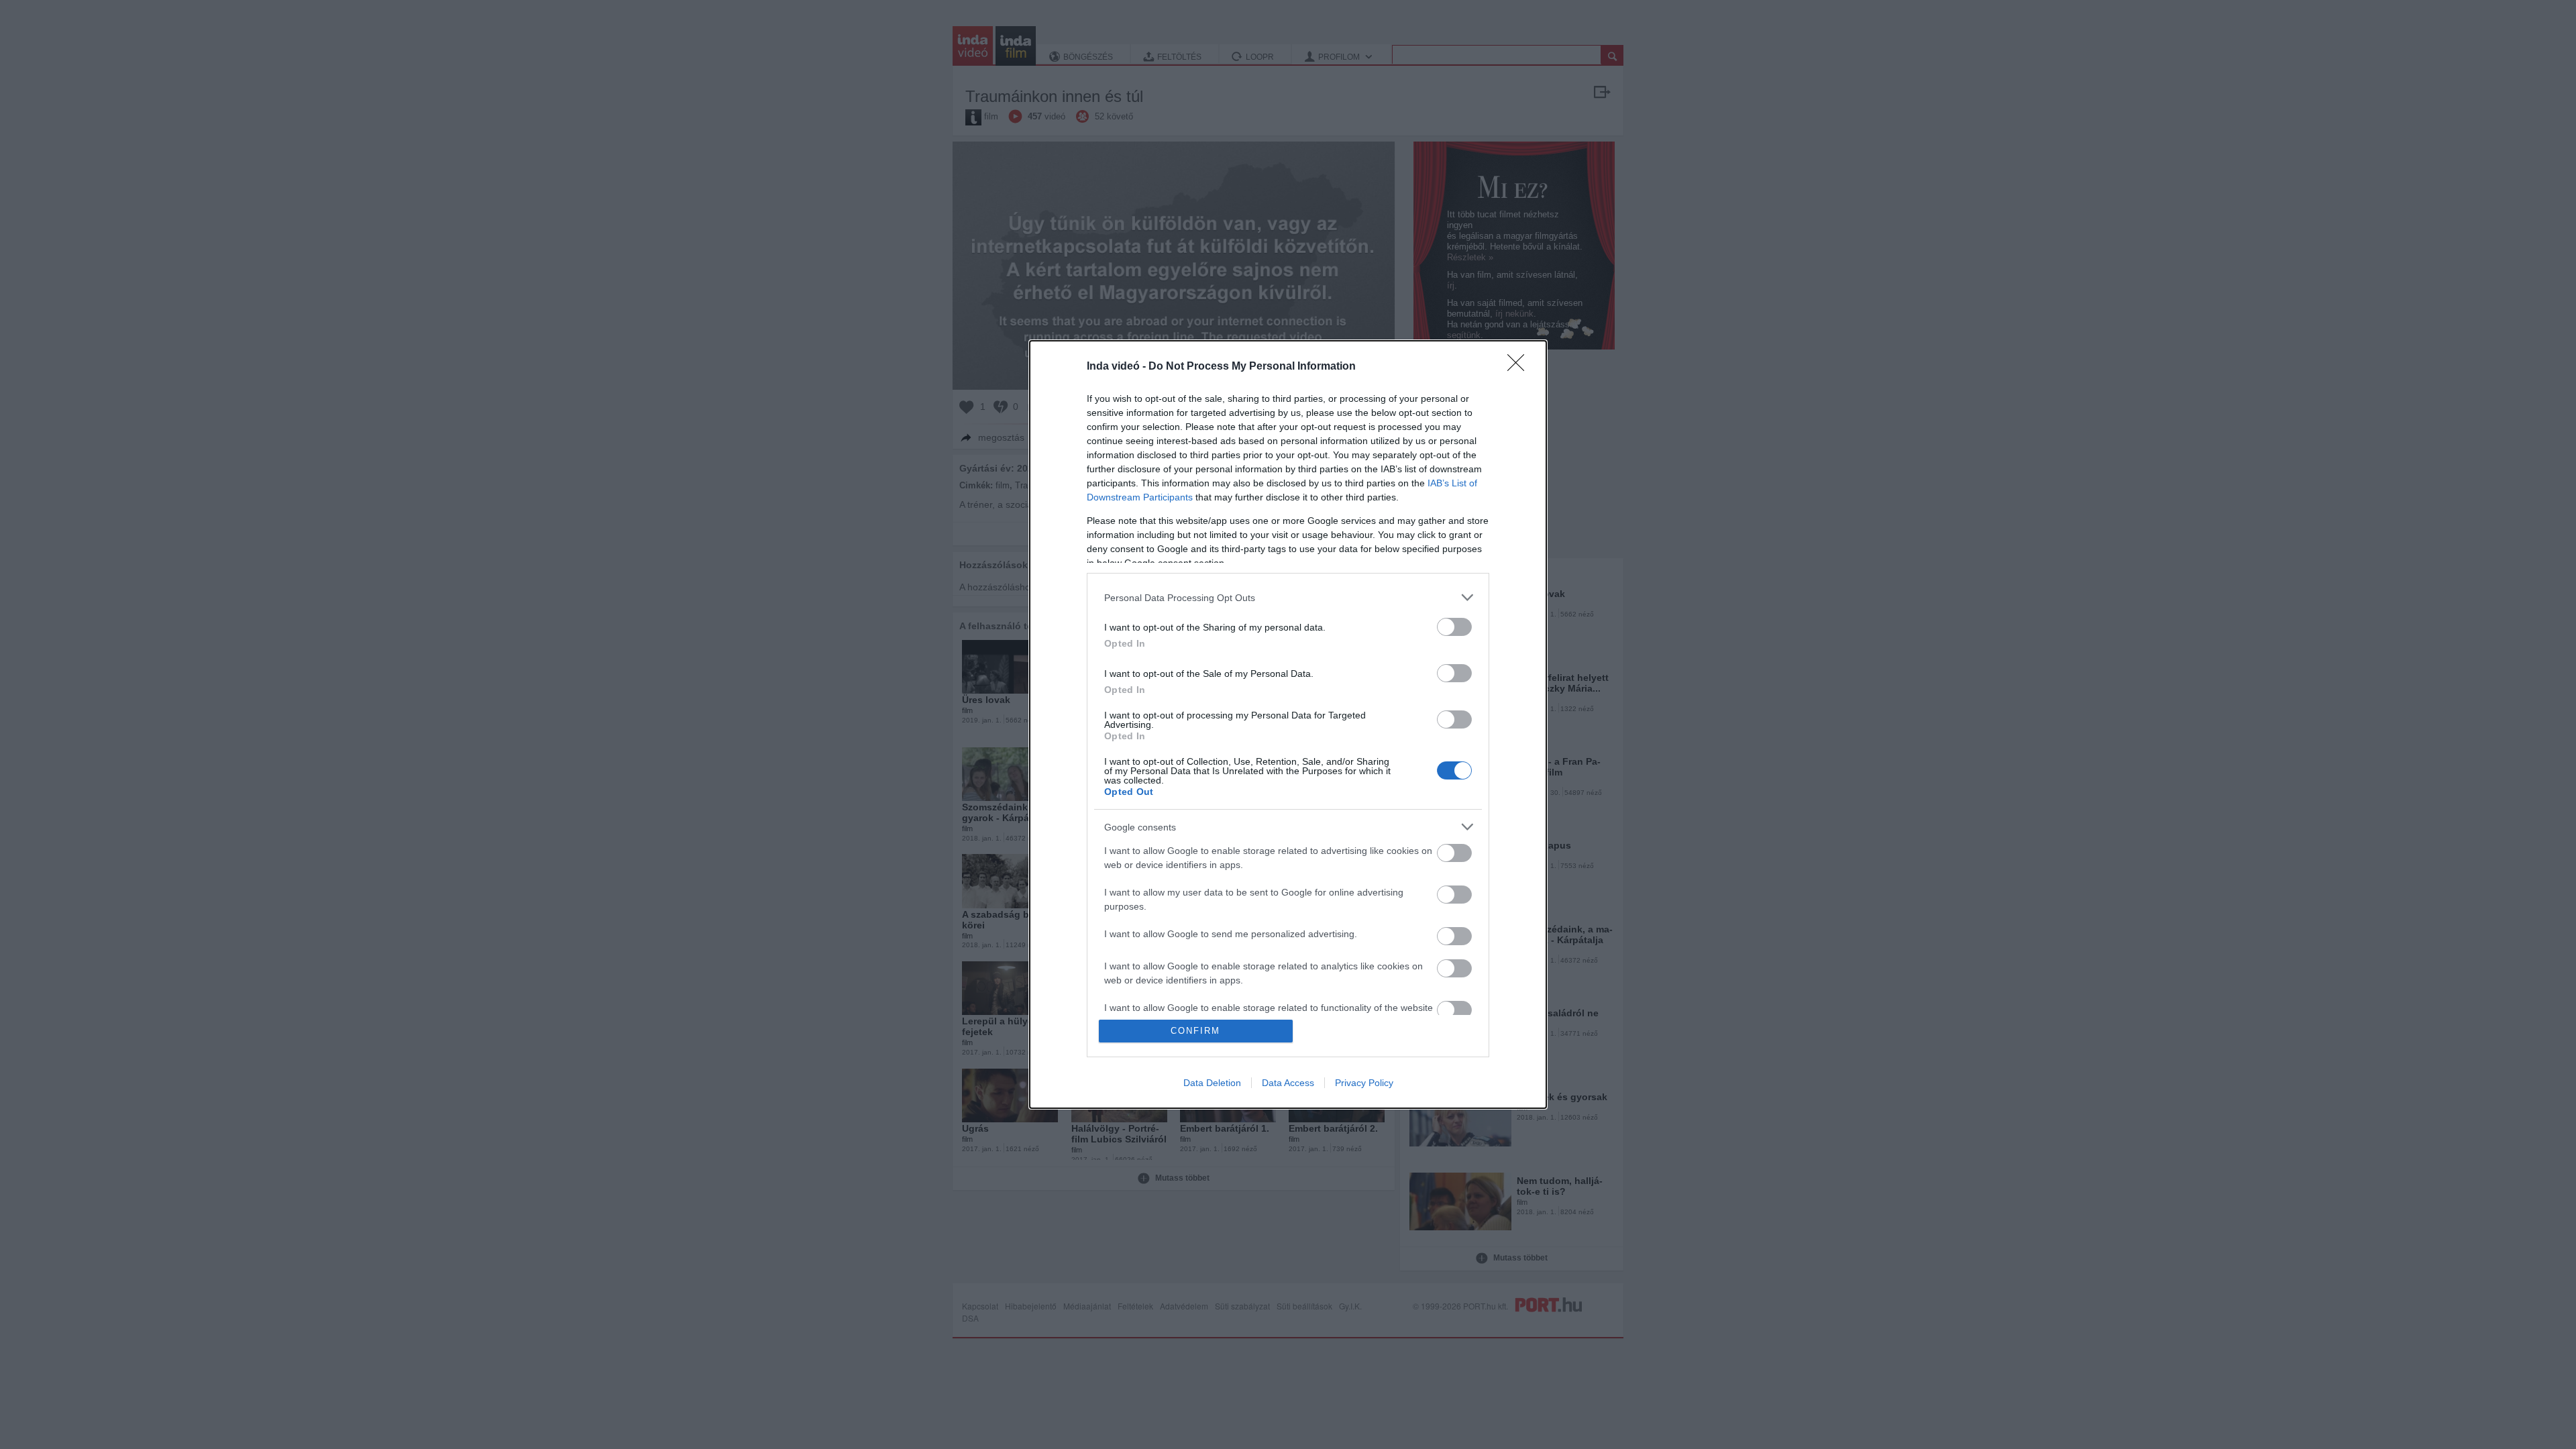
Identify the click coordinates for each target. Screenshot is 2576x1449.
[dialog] (1288, 724)
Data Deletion (1212, 1083)
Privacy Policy (1364, 1083)
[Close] (1520, 367)
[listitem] (1288, 597)
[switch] (1454, 627)
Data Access (1288, 1083)
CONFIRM (1195, 1031)
